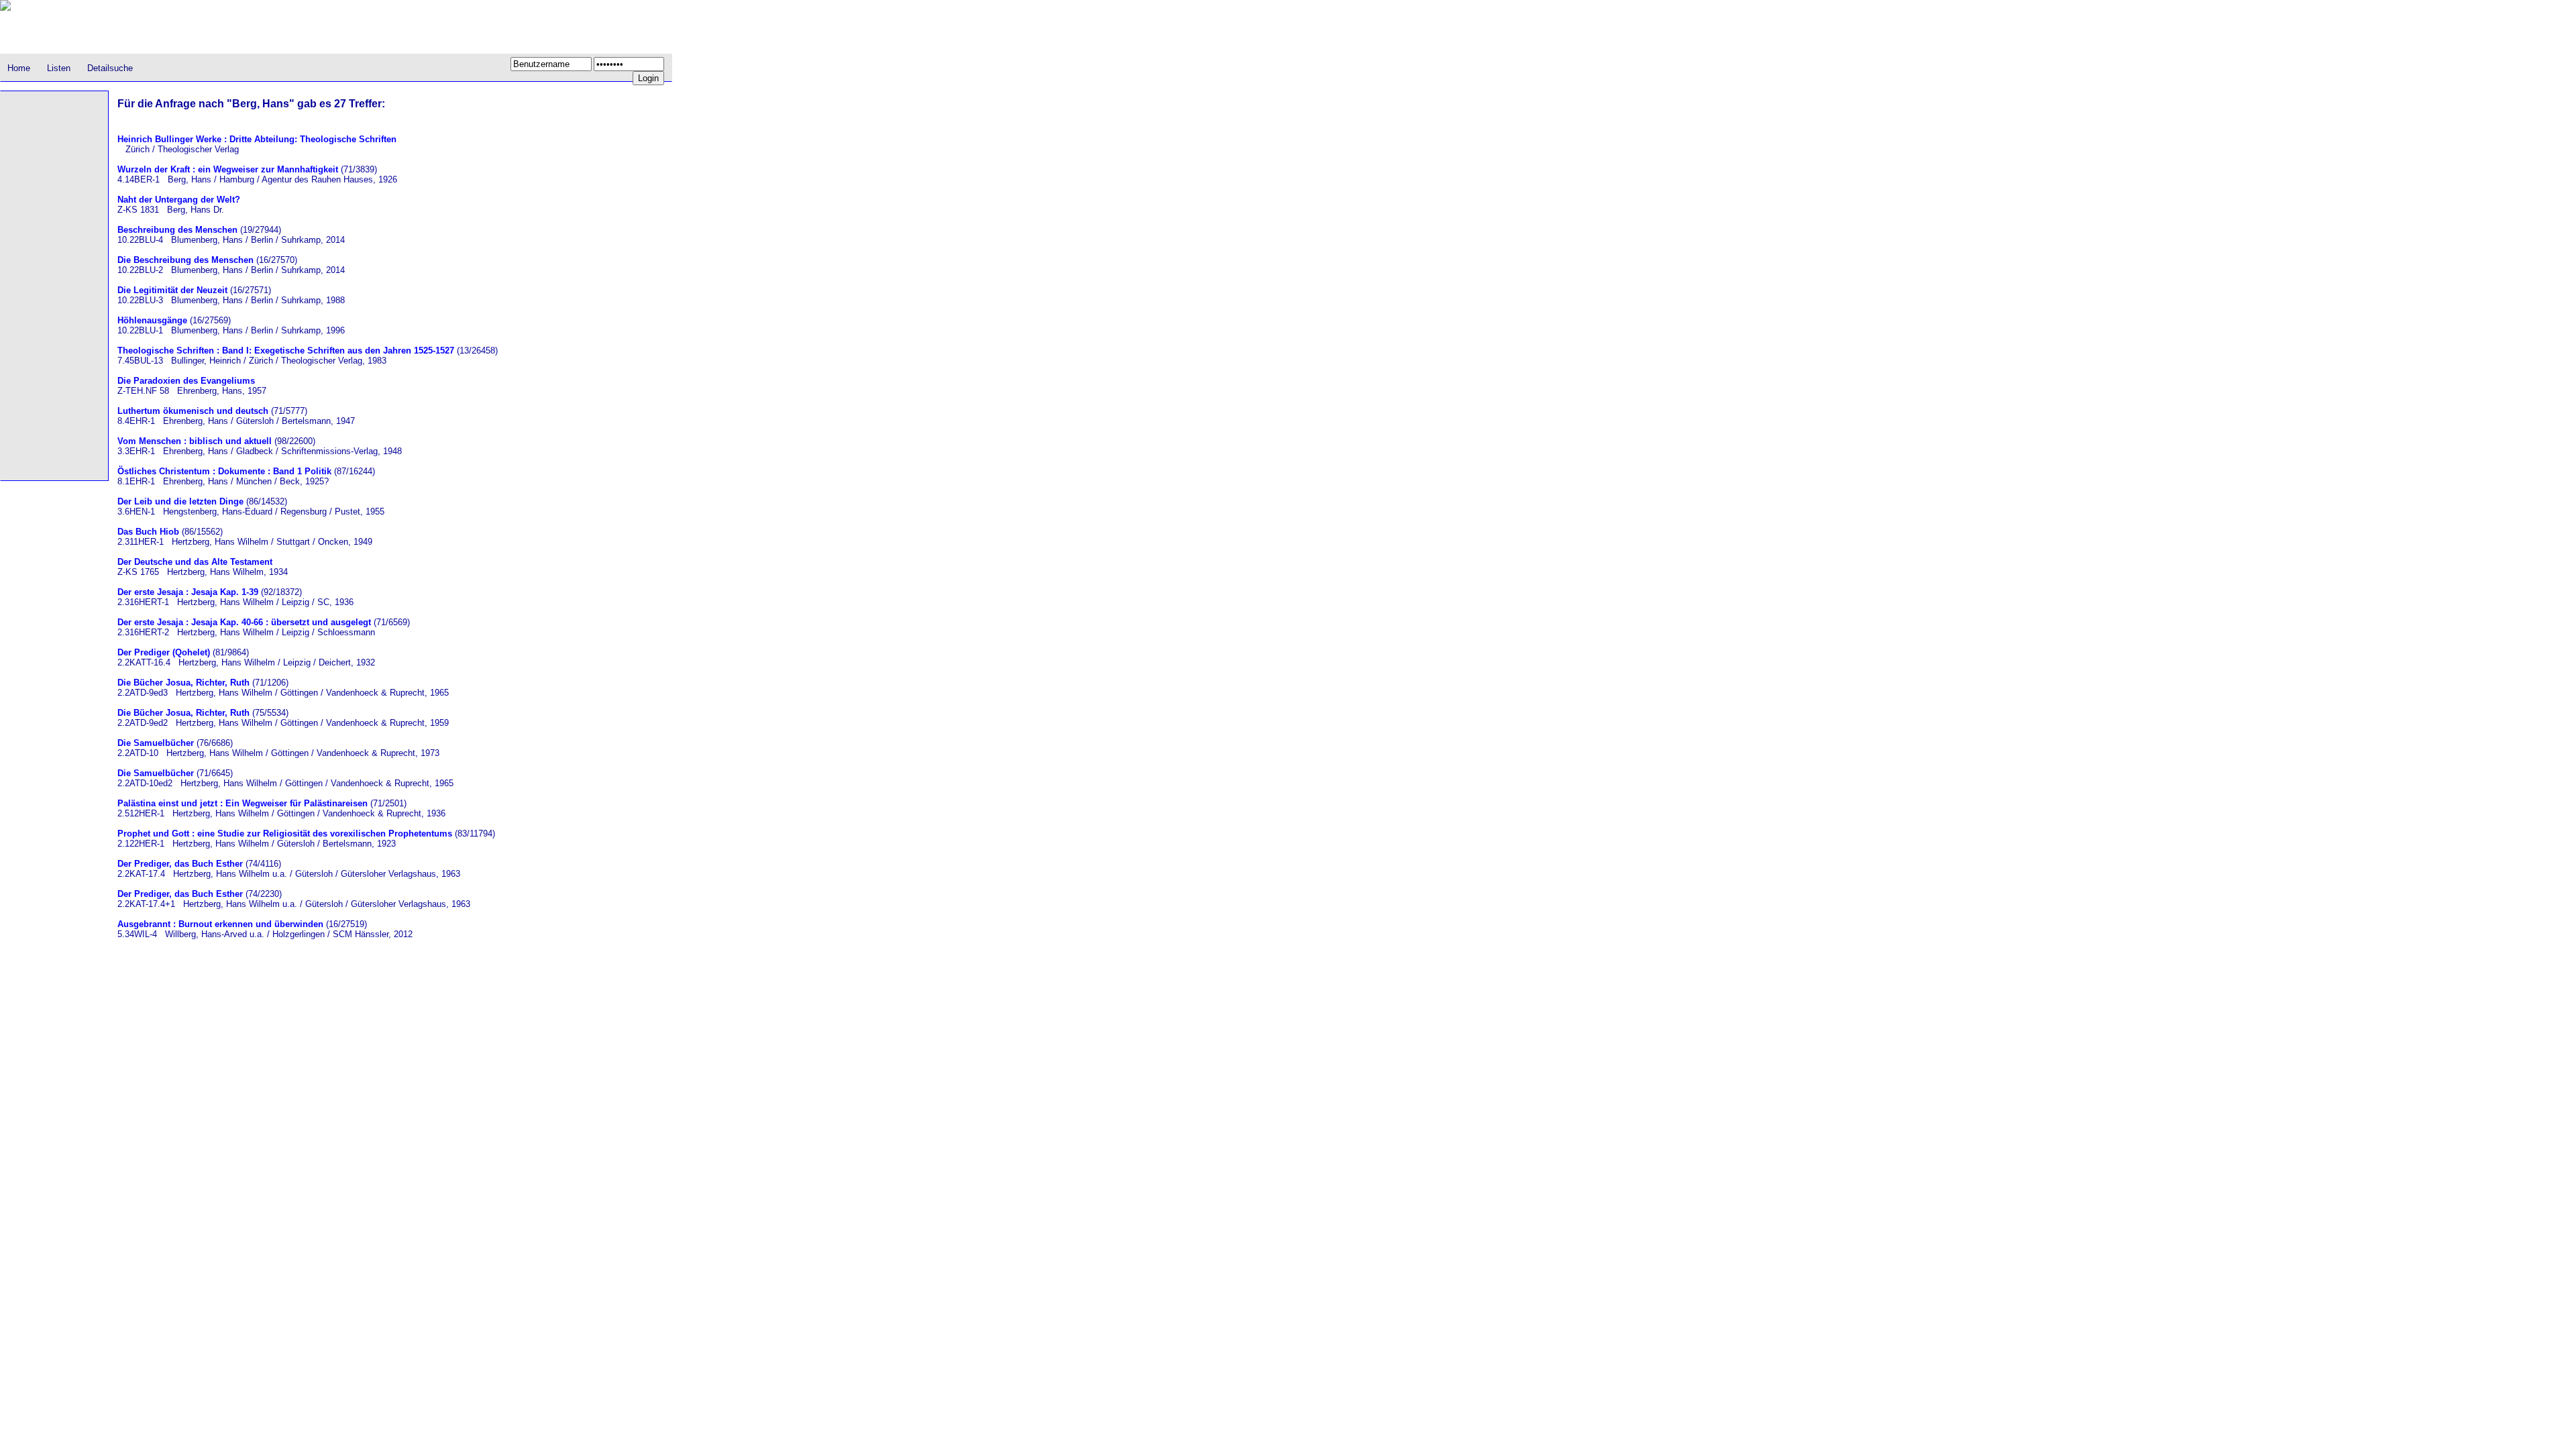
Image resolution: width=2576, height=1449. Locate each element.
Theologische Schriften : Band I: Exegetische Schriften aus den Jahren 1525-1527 (286, 351)
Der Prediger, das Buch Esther (180, 864)
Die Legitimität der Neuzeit (172, 290)
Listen (59, 68)
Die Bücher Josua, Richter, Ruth (183, 683)
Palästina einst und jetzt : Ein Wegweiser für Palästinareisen (243, 803)
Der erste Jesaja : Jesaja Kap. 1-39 (188, 592)
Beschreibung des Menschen (177, 230)
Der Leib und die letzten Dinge (180, 501)
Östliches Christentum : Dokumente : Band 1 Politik (224, 471)
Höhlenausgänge (152, 320)
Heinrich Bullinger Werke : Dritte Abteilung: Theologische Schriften (257, 139)
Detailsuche (110, 68)
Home (19, 68)
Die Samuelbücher (156, 743)
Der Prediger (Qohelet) (164, 652)
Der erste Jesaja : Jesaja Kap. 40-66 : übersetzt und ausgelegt (244, 622)
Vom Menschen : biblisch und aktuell (195, 441)
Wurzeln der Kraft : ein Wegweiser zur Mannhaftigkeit (228, 169)
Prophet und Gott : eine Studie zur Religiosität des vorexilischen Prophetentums (285, 834)
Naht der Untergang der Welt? (179, 200)
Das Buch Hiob (148, 532)
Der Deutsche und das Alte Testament (195, 562)
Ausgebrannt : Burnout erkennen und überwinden (220, 924)
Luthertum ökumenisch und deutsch (193, 411)
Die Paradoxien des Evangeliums (186, 381)
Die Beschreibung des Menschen (185, 260)
